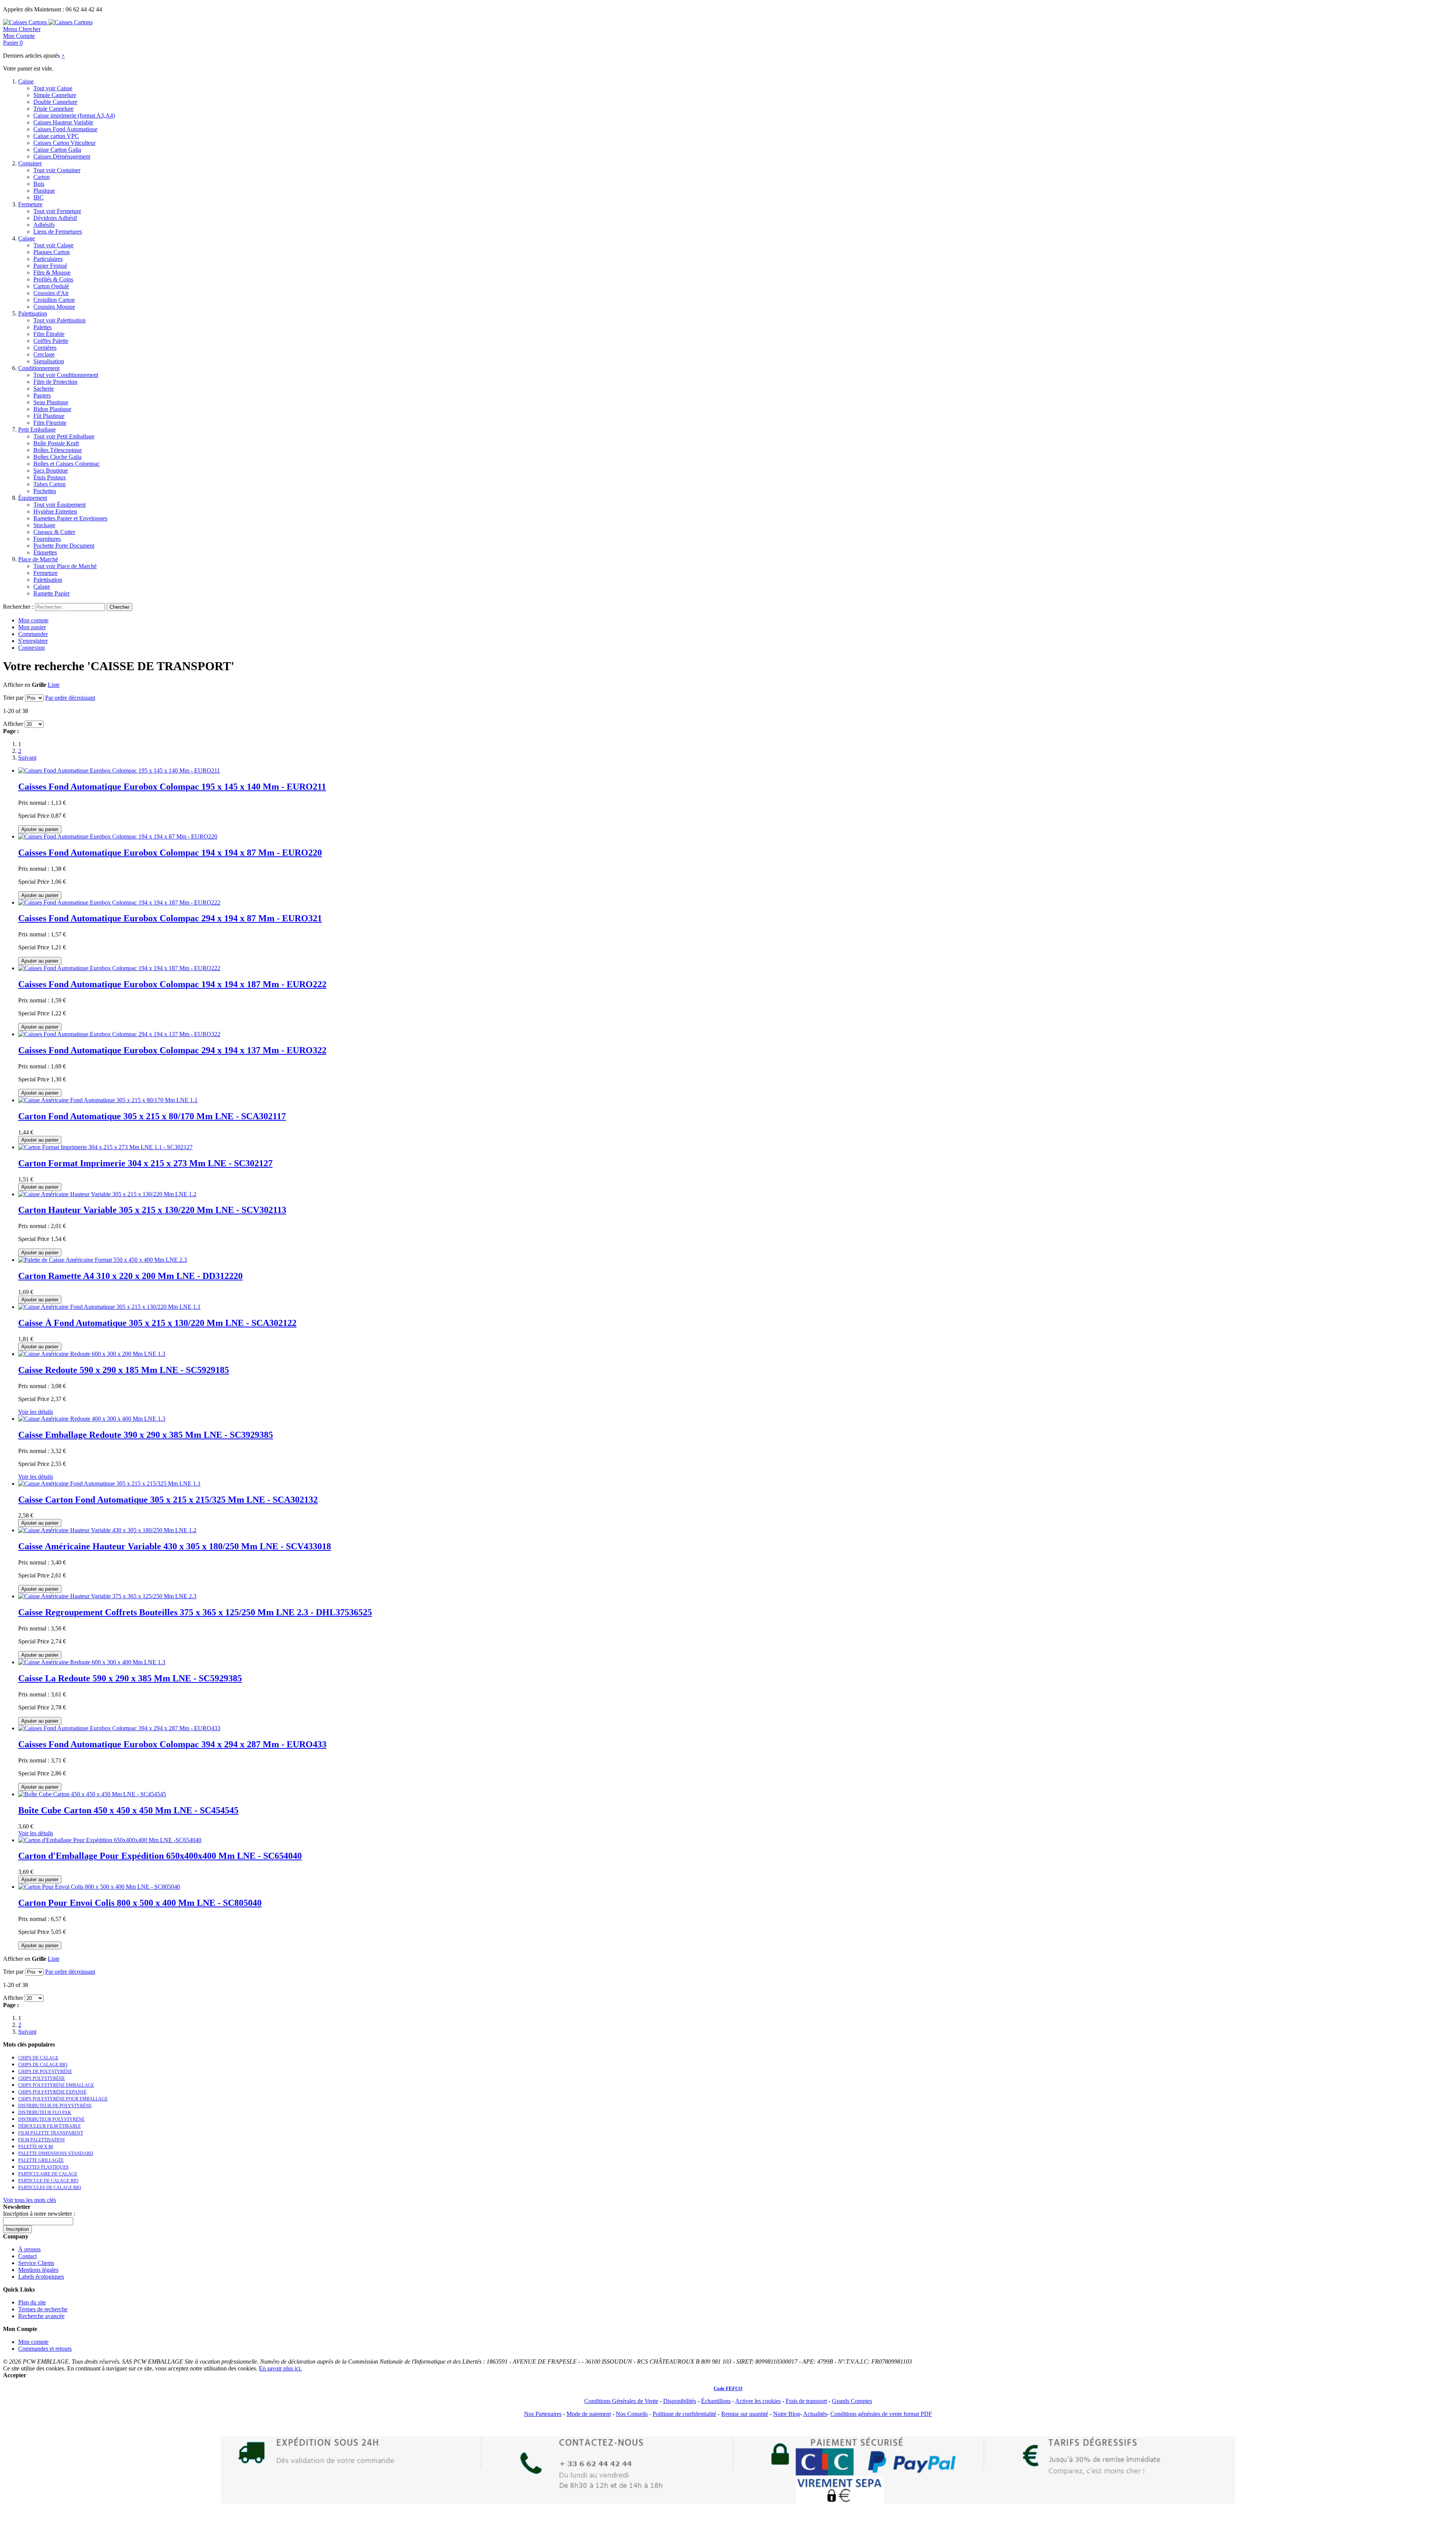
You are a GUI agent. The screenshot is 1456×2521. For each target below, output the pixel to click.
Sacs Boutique (51, 470)
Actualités (815, 2414)
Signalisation (49, 361)
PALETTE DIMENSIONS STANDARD (56, 2153)
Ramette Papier (52, 593)
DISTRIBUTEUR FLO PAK (45, 2113)
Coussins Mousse (54, 307)
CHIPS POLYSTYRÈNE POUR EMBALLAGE (63, 2099)
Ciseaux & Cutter (54, 532)
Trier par (13, 698)
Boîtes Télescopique (58, 450)
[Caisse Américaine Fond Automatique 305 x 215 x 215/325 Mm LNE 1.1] (109, 1484)
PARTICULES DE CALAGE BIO (50, 2188)
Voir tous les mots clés (30, 2200)
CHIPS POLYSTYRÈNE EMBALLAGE (56, 2085)
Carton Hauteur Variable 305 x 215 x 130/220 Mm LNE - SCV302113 (152, 1210)
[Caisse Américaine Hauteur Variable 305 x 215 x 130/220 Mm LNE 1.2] (107, 1194)
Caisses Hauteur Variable (63, 122)
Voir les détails (36, 1412)
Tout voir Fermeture (57, 211)
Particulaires (48, 259)
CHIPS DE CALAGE (38, 2058)
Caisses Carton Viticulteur (64, 143)
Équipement (33, 498)
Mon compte (33, 620)
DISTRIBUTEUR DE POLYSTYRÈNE (55, 2106)
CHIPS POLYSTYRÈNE (42, 2078)
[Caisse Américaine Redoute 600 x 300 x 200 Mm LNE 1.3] (92, 1354)
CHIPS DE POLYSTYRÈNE (45, 2072)
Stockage (44, 525)
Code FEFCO (728, 2388)
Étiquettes (45, 552)
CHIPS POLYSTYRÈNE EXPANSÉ (52, 2092)
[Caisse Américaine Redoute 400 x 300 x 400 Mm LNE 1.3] (92, 1419)
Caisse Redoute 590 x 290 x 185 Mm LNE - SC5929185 (124, 1370)
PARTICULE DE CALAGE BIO (48, 2181)
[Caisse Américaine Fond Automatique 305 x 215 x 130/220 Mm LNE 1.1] (109, 1307)
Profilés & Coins (53, 279)
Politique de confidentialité (684, 2414)
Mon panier (32, 627)
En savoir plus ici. (280, 2368)
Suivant (27, 758)
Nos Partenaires (543, 2414)
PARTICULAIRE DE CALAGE (48, 2174)
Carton (42, 177)
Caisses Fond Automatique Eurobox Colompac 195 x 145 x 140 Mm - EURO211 (172, 787)
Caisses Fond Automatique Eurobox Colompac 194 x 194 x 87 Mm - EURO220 (170, 853)
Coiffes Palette (51, 341)
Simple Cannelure (55, 95)
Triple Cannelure (53, 109)
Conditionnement (39, 368)
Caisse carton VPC (56, 136)
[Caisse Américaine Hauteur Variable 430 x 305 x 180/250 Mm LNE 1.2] (107, 1530)
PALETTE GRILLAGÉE (41, 2160)
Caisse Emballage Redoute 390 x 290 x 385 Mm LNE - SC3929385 (146, 1435)
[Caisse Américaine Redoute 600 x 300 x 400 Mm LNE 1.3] (92, 1662)
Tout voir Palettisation (60, 320)
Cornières (45, 348)
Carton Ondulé (51, 286)
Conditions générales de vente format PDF (881, 2414)
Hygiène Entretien (55, 511)
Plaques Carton (52, 252)
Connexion (31, 648)
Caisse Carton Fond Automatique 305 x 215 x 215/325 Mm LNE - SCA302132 (168, 1500)
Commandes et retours (45, 2349)
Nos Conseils (632, 2414)
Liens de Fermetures (58, 232)
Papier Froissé (50, 266)
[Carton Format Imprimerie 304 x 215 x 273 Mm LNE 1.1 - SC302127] (105, 1147)
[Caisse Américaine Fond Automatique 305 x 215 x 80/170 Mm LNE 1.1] (108, 1100)
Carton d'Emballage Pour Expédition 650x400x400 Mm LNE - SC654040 (160, 1856)
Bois (39, 184)
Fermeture (30, 204)
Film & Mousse (52, 273)
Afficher (13, 724)
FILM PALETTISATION (42, 2140)
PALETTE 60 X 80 (36, 2147)
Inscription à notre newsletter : (39, 2214)
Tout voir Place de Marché (65, 566)
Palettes (42, 327)
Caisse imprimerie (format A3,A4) (74, 115)
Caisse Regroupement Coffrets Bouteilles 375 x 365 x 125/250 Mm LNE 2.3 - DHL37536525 (195, 1612)
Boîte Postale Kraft (56, 443)
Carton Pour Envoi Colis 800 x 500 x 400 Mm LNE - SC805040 (140, 1903)
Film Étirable (49, 334)
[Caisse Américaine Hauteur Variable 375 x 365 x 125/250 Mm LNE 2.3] (107, 1596)
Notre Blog (787, 2414)
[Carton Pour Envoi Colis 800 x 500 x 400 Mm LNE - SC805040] (99, 1887)
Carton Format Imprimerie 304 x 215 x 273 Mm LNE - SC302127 (145, 1163)
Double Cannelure (55, 102)
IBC (38, 197)
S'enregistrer (33, 641)
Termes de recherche (43, 2309)
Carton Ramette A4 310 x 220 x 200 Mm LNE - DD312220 (130, 1276)
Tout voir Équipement (60, 505)
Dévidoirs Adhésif (55, 218)
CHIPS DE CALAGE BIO (43, 2065)
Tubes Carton (49, 484)
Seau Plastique (51, 402)
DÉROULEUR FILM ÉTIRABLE (49, 2126)
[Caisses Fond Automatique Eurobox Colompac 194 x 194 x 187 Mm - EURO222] (119, 902)
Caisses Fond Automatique (65, 129)
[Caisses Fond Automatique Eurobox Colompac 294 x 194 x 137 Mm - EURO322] (119, 1034)
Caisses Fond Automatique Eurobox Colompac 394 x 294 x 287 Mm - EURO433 (172, 1744)
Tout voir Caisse (53, 88)
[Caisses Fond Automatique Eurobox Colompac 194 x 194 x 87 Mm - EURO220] (118, 836)
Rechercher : (18, 607)
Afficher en (17, 685)
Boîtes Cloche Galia (57, 457)
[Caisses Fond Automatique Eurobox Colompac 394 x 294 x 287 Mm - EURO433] (119, 1728)
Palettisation (33, 313)
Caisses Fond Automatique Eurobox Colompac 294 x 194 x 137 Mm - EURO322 (172, 1050)
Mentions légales (38, 2270)
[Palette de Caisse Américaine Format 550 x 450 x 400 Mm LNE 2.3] (103, 1260)
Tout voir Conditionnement (66, 375)
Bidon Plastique (52, 409)
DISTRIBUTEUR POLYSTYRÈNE (51, 2119)
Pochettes (45, 491)
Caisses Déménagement (62, 156)
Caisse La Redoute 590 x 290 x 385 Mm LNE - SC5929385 (130, 1678)
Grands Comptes (852, 2401)
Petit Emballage (37, 430)
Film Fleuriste (50, 423)
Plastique (44, 191)
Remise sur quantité (745, 2414)
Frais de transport (806, 2401)
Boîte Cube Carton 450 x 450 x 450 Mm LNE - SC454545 (128, 1810)
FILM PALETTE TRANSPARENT (51, 2133)
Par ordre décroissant (70, 698)
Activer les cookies (758, 2401)
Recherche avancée (41, 2316)
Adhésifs (44, 225)
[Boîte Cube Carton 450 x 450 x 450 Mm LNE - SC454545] (92, 1794)
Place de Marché (38, 559)
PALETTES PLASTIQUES (43, 2167)
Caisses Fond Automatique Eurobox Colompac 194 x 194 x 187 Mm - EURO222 (172, 984)
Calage (27, 238)
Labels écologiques (41, 2277)
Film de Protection (55, 382)
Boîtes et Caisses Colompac (67, 464)
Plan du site (32, 2302)
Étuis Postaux (50, 477)
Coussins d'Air (51, 293)
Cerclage (44, 354)
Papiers (42, 395)
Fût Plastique (49, 416)
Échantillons (716, 2401)
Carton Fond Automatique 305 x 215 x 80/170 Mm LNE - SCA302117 (152, 1116)
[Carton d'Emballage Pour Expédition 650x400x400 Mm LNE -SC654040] (110, 1840)
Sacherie (44, 389)
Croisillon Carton (54, 300)
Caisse (26, 81)
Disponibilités (680, 2401)
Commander (33, 634)
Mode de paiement (589, 2414)
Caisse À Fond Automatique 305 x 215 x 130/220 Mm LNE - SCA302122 (157, 1323)
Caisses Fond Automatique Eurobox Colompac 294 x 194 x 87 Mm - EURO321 (170, 918)
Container (30, 163)
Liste (54, 685)
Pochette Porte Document (64, 546)
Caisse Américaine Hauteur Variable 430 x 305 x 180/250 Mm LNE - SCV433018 (175, 1546)
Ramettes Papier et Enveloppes (70, 518)
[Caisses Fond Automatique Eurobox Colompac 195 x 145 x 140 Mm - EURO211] (119, 770)
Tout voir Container (57, 170)
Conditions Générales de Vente (621, 2401)
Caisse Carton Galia (57, 150)
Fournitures (47, 539)
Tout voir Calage (53, 245)
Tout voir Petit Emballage (64, 436)
